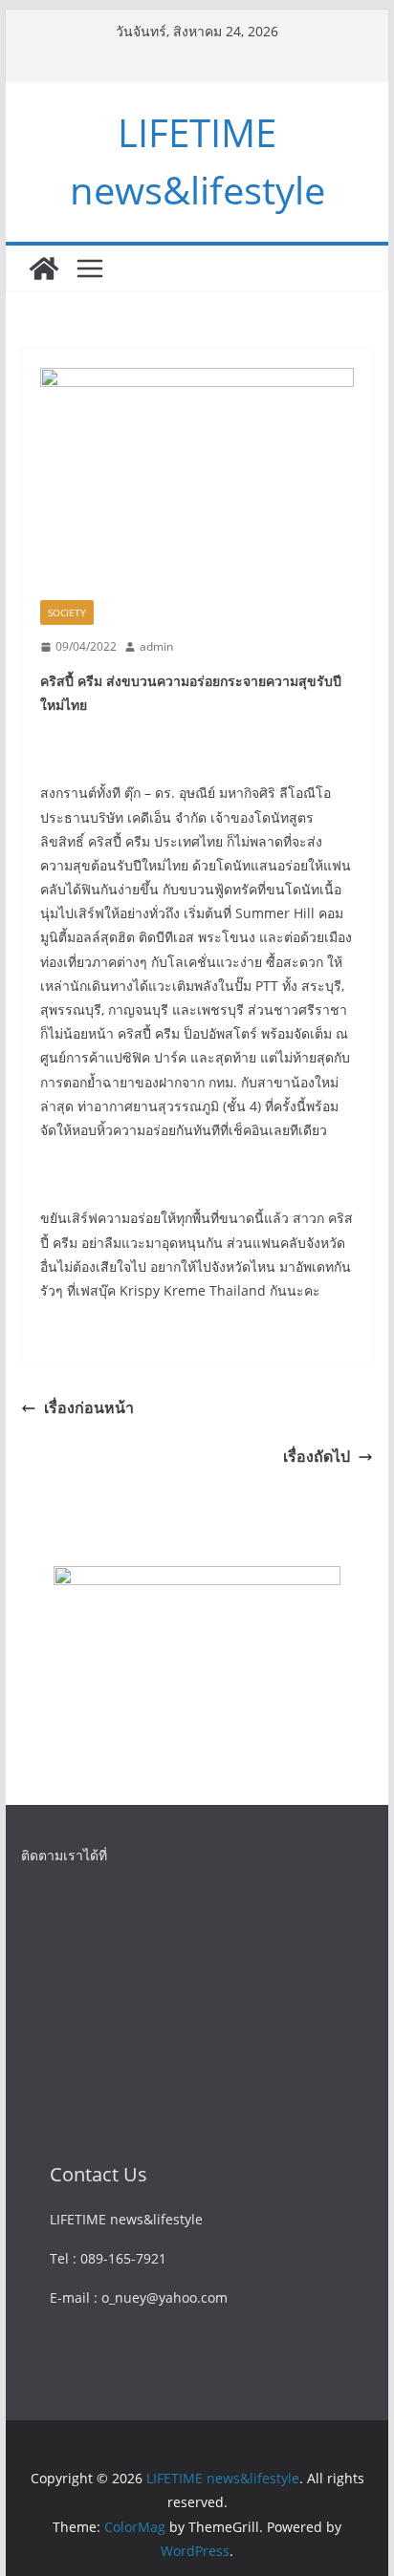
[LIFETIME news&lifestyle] (44, 268)
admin (156, 646)
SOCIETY (67, 612)
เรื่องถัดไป (317, 1456)
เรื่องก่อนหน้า (89, 1407)
